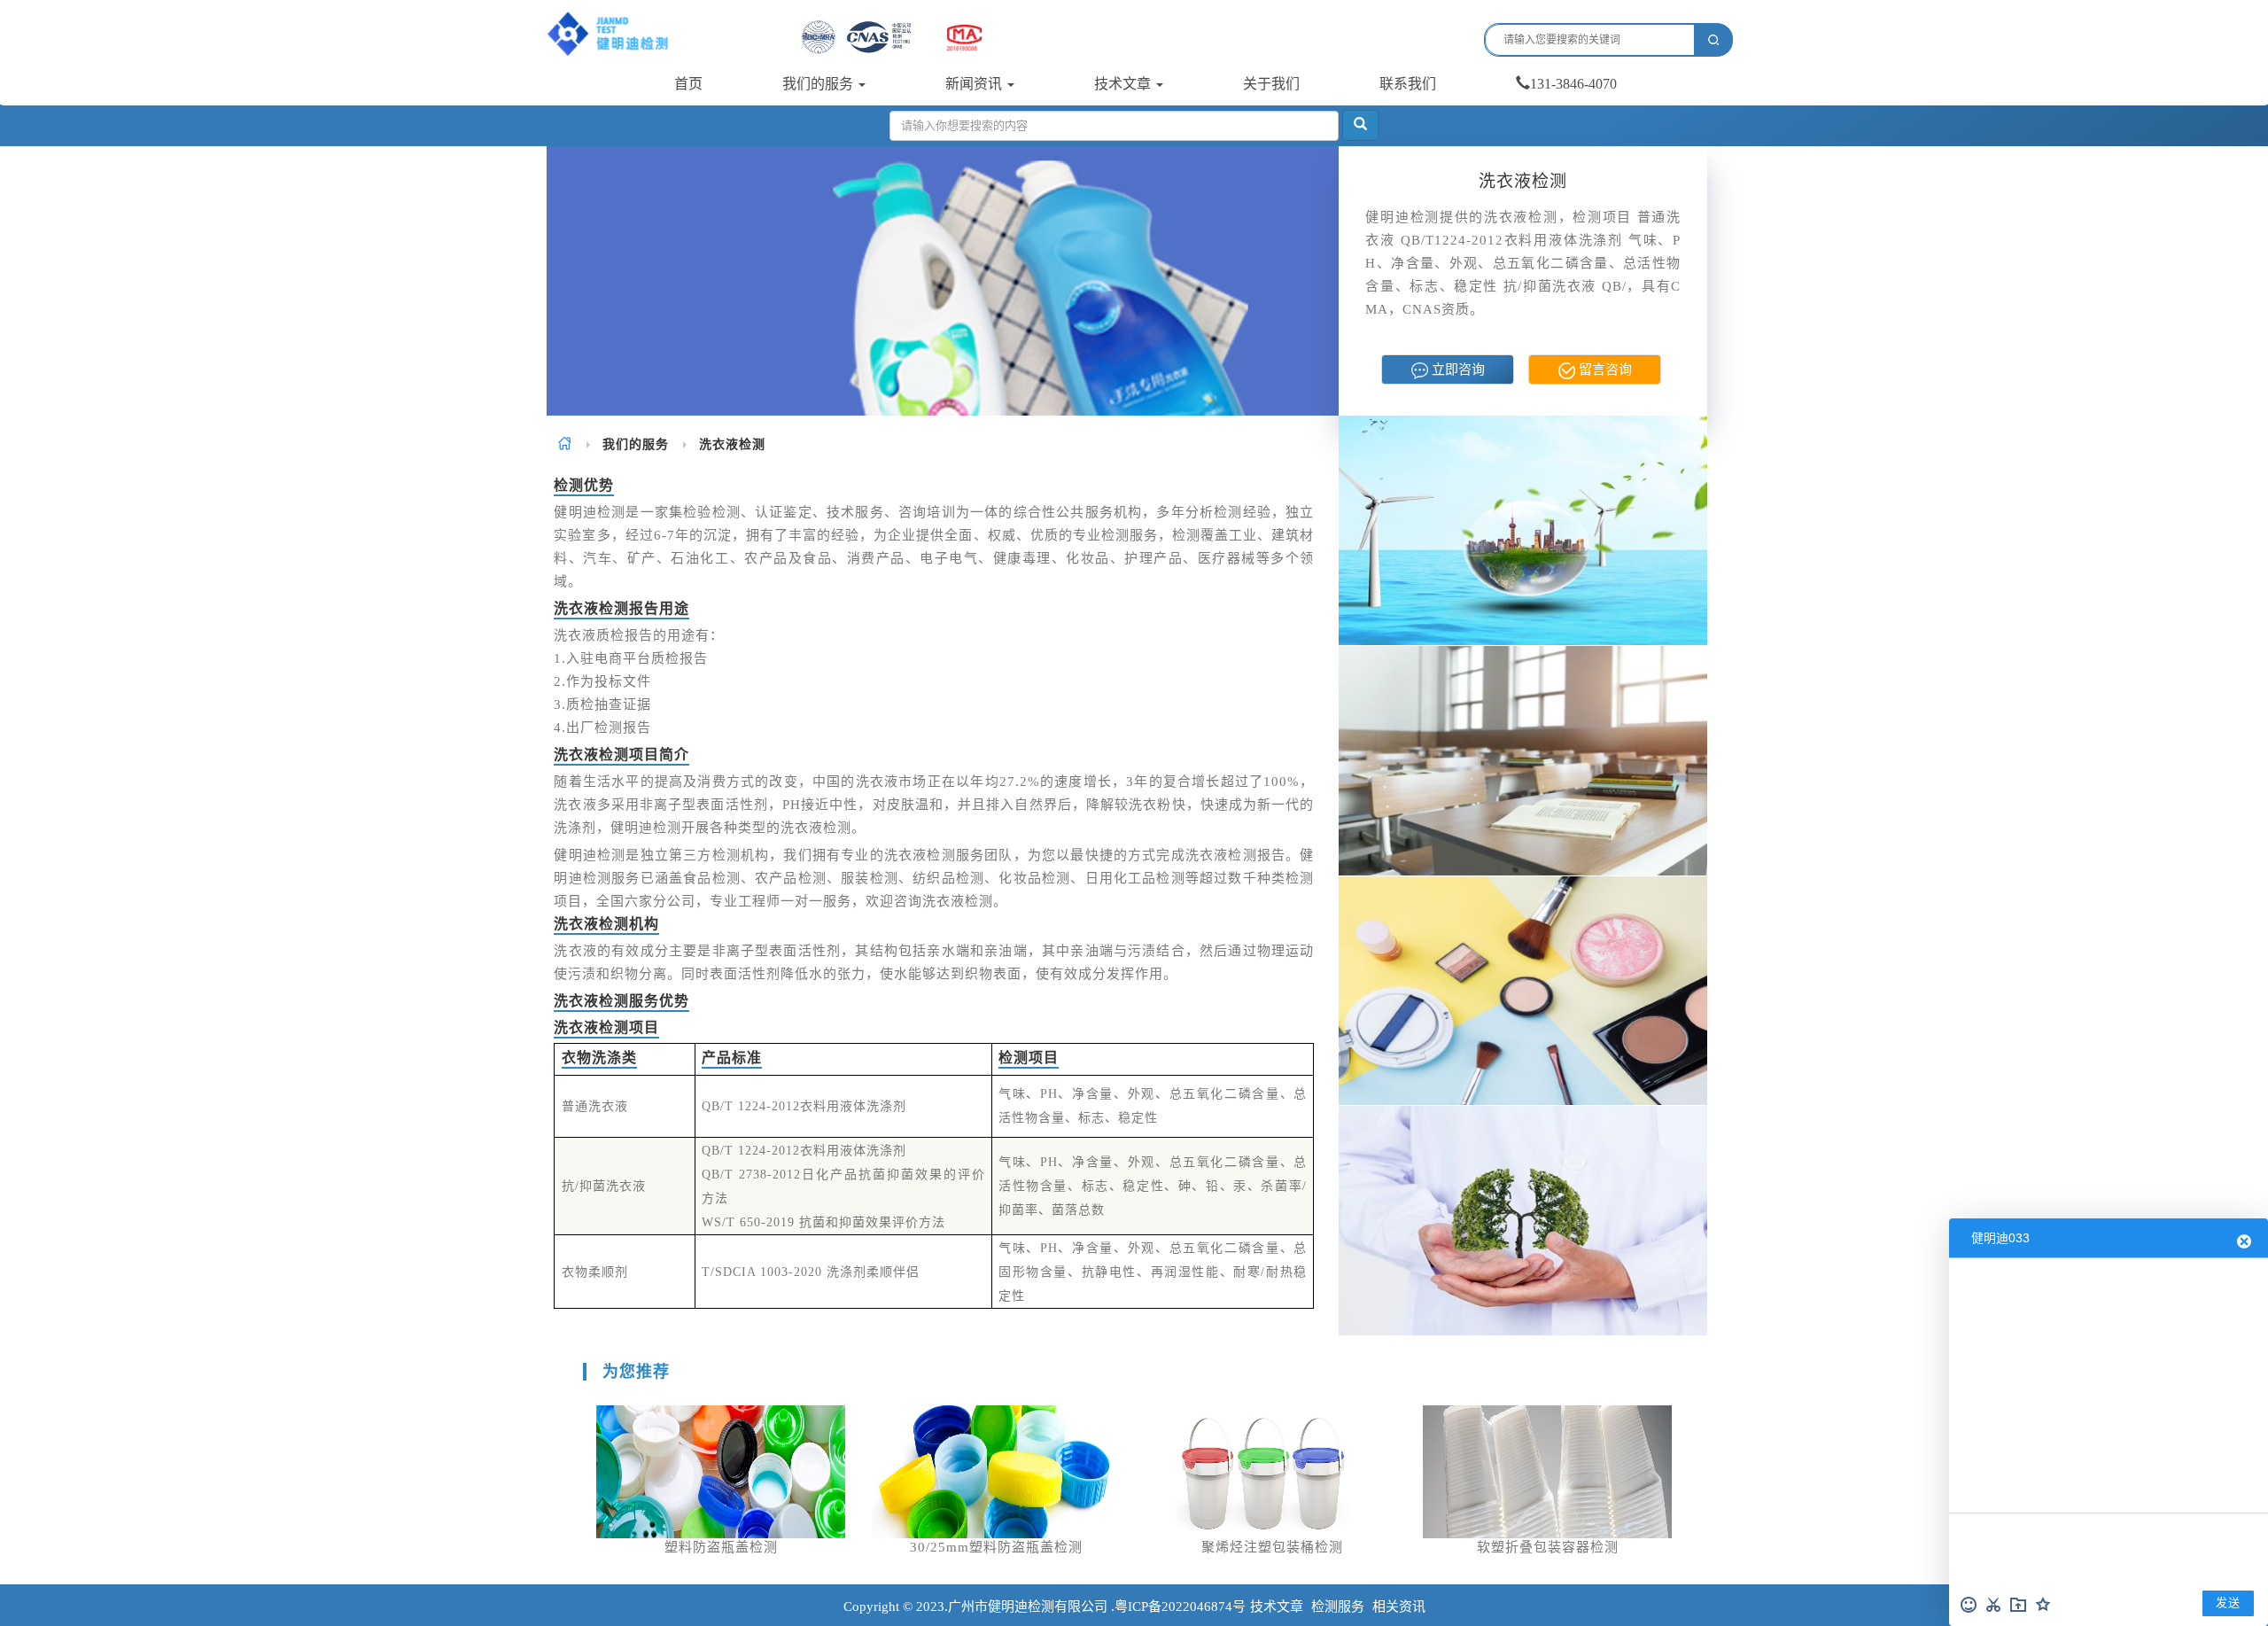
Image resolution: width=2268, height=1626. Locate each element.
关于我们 (1271, 84)
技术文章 (1124, 84)
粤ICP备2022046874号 (1180, 1607)
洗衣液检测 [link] (732, 444)
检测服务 (1338, 1607)
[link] (565, 444)
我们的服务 (819, 84)
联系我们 (1408, 84)
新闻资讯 (975, 84)
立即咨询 (1456, 370)
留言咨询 (1604, 370)
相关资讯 (1399, 1607)
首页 (688, 84)
